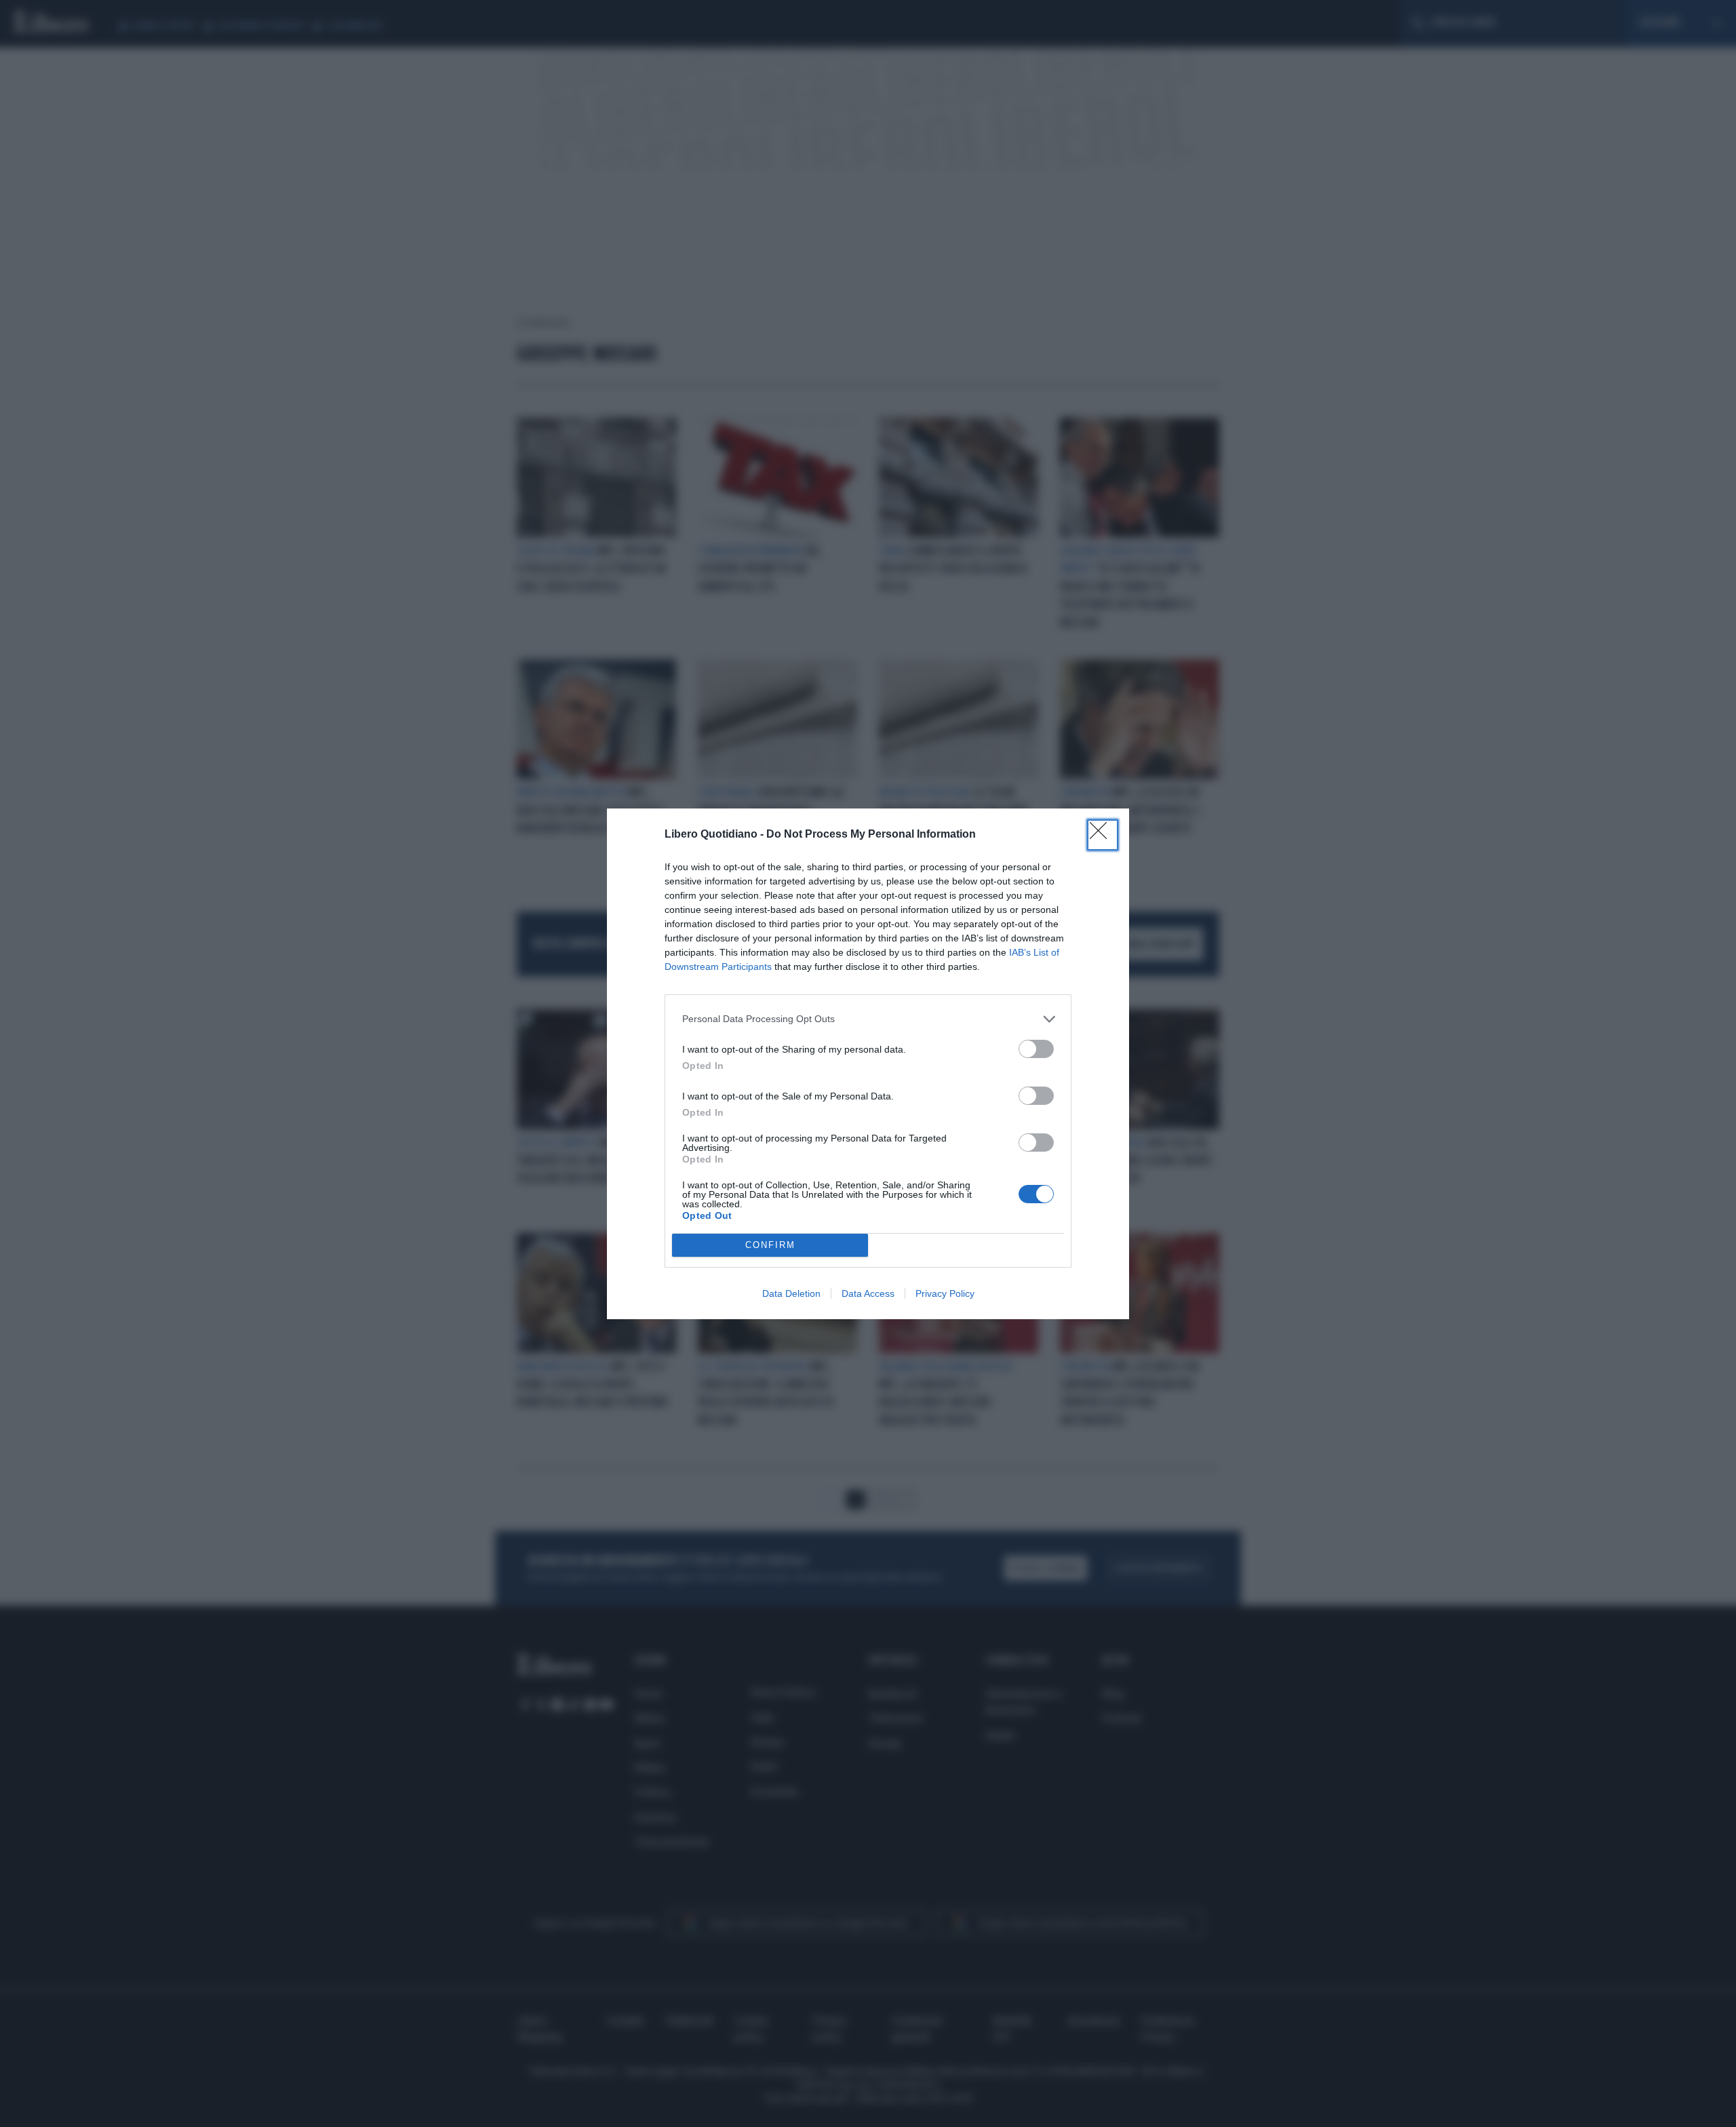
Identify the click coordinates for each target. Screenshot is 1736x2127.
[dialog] (868, 1064)
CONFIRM (770, 1245)
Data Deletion (791, 1293)
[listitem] (868, 1019)
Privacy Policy (945, 1293)
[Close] (1103, 835)
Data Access (868, 1293)
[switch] (1036, 1049)
